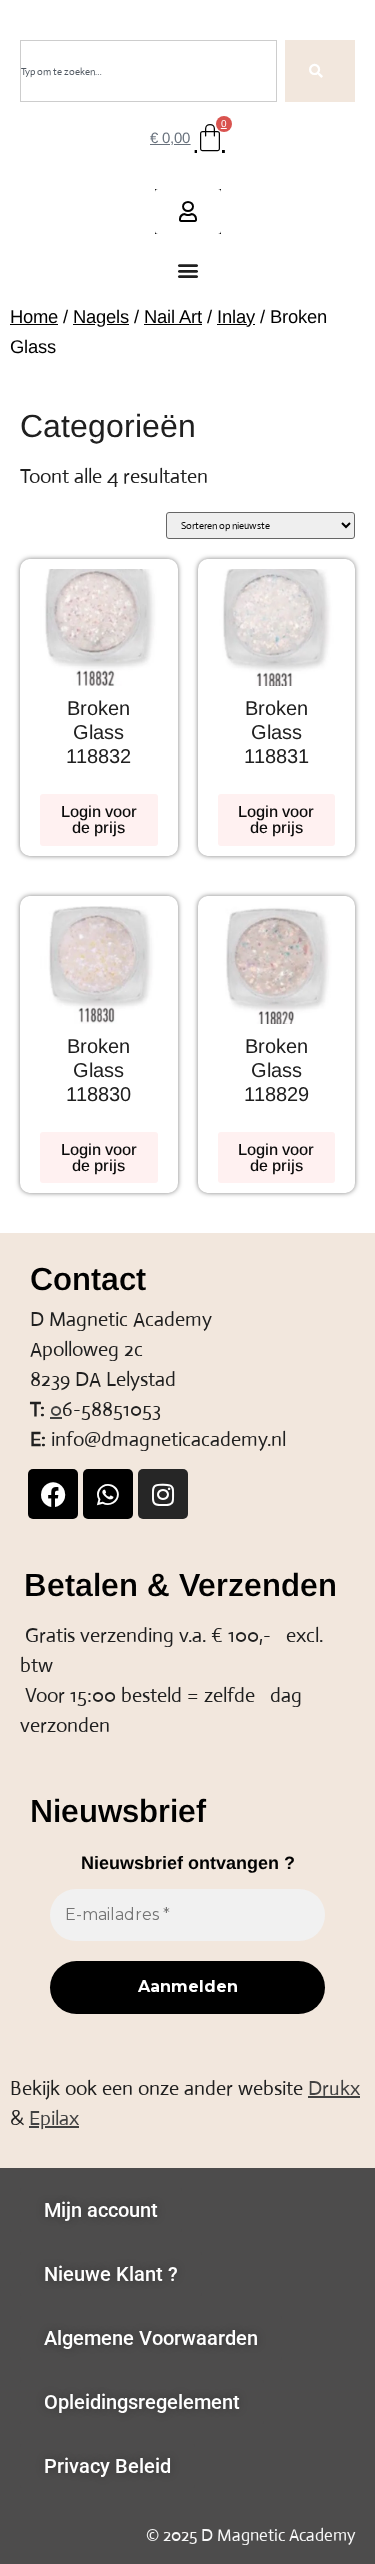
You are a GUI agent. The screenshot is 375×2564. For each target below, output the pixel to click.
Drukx (334, 2088)
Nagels (101, 316)
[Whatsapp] (108, 1494)
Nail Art (173, 316)
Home (34, 316)
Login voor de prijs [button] (99, 819)
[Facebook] (53, 1494)
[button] (187, 270)
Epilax (54, 2118)
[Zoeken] (320, 71)
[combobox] (148, 71)
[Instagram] (163, 1494)
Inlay (236, 316)
